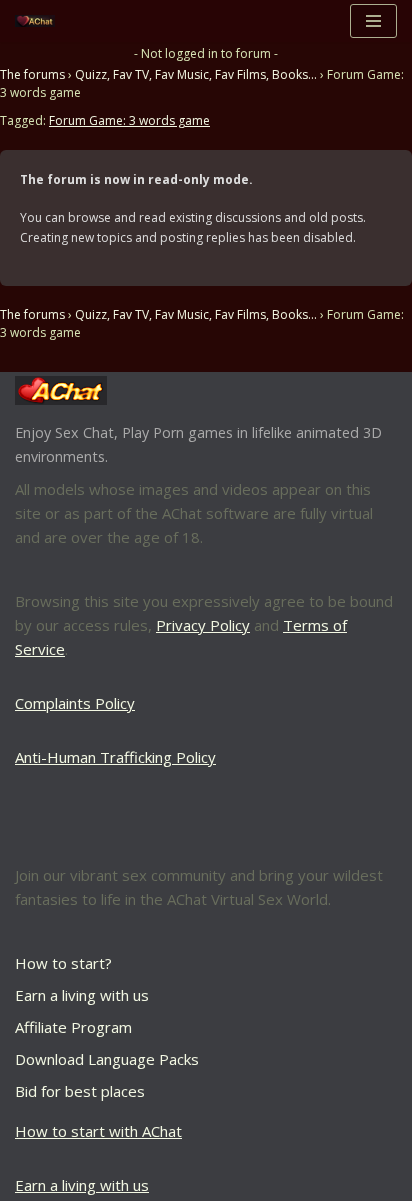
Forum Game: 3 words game (129, 120)
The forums (32, 74)
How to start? (63, 963)
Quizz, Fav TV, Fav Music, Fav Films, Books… (196, 74)
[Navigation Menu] (373, 21)
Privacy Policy (203, 625)
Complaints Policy (75, 703)
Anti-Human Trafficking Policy (115, 757)
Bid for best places (80, 1091)
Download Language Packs (107, 1059)
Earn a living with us (82, 995)
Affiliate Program (73, 1027)
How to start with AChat (98, 1131)
